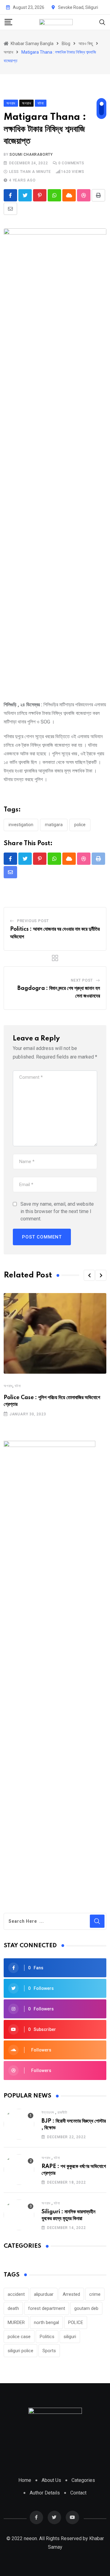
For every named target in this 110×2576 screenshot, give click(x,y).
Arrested (71, 2294)
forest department (47, 2308)
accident (16, 2294)
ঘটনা (18, 1386)
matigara (54, 825)
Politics (47, 2337)
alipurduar (44, 2294)
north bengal (46, 2322)
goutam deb (86, 2308)
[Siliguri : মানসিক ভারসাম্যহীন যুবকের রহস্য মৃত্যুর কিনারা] (19, 2215)
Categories (83, 2480)
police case (19, 2337)
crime (95, 2294)
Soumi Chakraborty (31, 155)
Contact (78, 2493)
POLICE (80, 825)
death (13, 2308)
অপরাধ (8, 1386)
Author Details (45, 2493)
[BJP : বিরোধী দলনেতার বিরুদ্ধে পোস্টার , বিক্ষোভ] (19, 2124)
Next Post (82, 980)
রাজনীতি (62, 2112)
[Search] (102, 22)
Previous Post (33, 921)
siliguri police (20, 2351)
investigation (21, 825)
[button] (89, 1275)
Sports (49, 2351)
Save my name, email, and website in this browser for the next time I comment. (57, 1211)
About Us (51, 2480)
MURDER (16, 2322)
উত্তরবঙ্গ (48, 2112)
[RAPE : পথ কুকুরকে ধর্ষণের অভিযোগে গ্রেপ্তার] (19, 2170)
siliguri (70, 2337)
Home (25, 2480)
